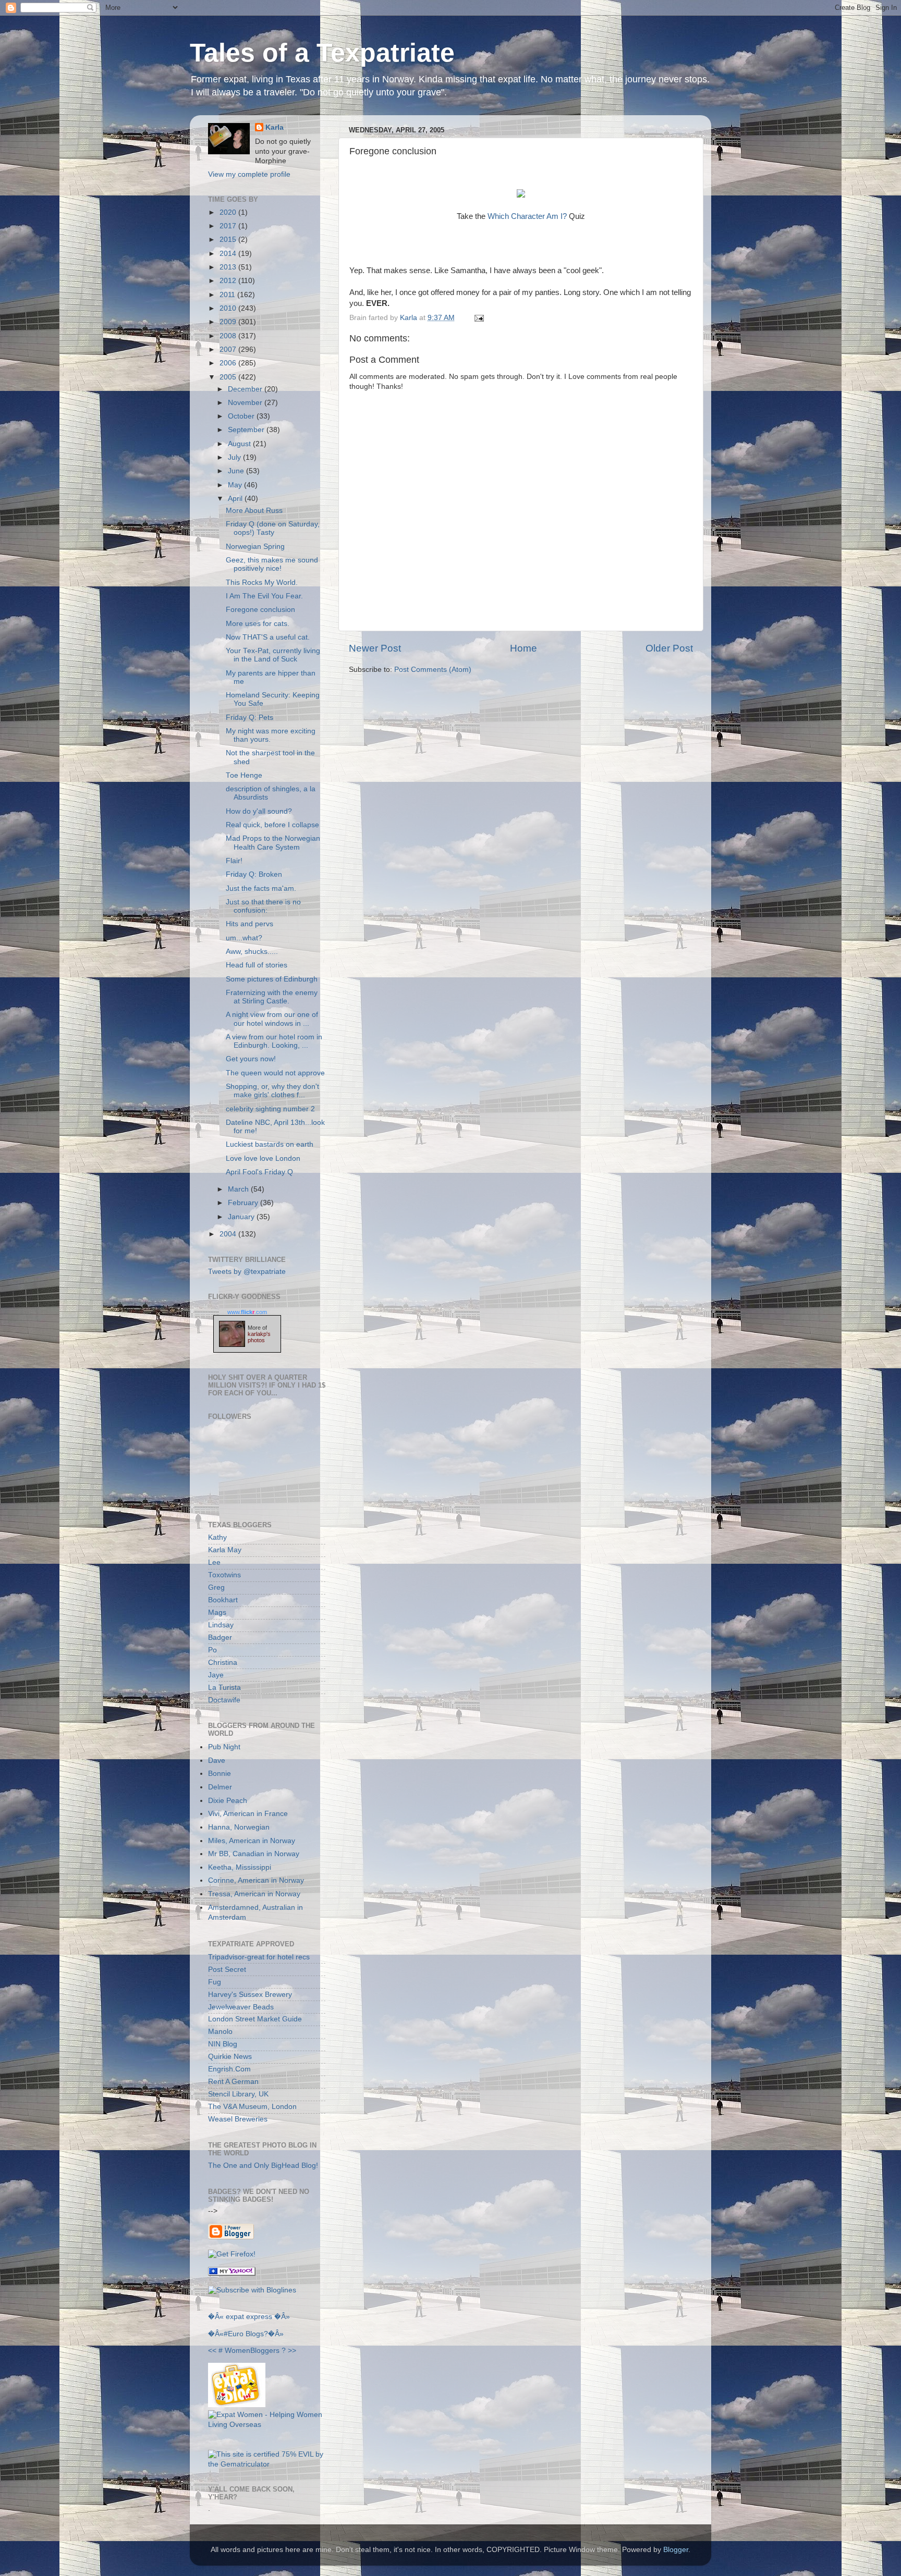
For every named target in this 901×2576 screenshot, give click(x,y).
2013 (229, 267)
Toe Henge (244, 775)
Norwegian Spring (255, 547)
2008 (229, 336)
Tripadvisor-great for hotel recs (259, 1957)
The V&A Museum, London (252, 2107)
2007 (229, 349)
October (242, 416)
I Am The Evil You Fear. (264, 596)
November (246, 403)
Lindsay (221, 1625)
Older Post (669, 648)
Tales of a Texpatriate (322, 53)
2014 (229, 254)
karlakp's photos (259, 1337)
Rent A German (233, 2082)
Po (212, 1650)
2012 (229, 281)
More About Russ (254, 511)
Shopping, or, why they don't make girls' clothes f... (272, 1091)
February (244, 1203)
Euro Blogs (246, 2334)
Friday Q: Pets (249, 717)
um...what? (244, 938)
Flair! (234, 861)
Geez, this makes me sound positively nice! (272, 564)
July (235, 457)
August (240, 444)
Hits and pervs (249, 924)
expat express (249, 2317)
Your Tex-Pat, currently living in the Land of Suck (273, 655)
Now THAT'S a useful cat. (268, 637)
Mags (217, 1612)
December (246, 389)
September (247, 430)
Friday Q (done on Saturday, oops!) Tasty (273, 528)
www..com (247, 1312)
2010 (229, 308)
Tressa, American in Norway (254, 1894)
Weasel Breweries (238, 2119)
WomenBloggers (252, 2351)
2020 (229, 212)
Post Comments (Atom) (433, 670)
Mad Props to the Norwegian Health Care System (273, 843)
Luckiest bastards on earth (270, 1144)
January (242, 1217)
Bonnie (220, 1774)
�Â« (216, 2317)
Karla (275, 127)
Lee (214, 1562)
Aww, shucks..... (252, 952)
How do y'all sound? (259, 811)
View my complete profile (249, 174)
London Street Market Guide (255, 2019)
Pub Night (224, 1747)
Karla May (225, 1550)
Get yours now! (251, 1059)
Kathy (217, 1537)
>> (292, 2351)
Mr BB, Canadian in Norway (254, 1854)
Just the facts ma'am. (261, 888)
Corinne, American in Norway (256, 1880)
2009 (229, 322)
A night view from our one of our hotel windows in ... (272, 1019)
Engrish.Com (229, 2069)
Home (523, 648)
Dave (217, 1761)
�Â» (282, 2317)
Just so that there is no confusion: (263, 906)
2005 (229, 377)
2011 (228, 295)
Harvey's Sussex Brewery (250, 1995)
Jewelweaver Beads (241, 2007)
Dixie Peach (228, 1801)
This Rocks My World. (262, 582)
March (239, 1189)
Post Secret (227, 1970)
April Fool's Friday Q (259, 1172)
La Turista (224, 1688)
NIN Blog (223, 2044)
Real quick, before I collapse (272, 825)
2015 (229, 240)
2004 (229, 1234)
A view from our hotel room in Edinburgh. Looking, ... (274, 1041)
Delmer (220, 1787)
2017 (229, 226)
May (236, 485)
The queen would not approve (275, 1073)
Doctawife (224, 1700)
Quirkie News (230, 2057)
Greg (216, 1587)
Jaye (216, 1675)
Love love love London (263, 1158)
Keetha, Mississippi (240, 1867)
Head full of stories (257, 965)
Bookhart (223, 1600)
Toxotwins (224, 1575)
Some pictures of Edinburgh (272, 979)
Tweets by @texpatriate (247, 1272)
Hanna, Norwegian (239, 1827)
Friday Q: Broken (254, 874)
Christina (223, 1663)
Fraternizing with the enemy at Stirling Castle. (272, 997)
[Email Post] (477, 318)
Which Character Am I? (527, 216)
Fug (215, 1982)
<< (212, 2351)
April (236, 499)
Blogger (676, 2550)
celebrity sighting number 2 (270, 1109)
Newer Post (375, 648)
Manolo (220, 2032)
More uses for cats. (258, 624)
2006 (229, 363)
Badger (220, 1637)
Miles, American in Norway (252, 1841)
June (237, 471)
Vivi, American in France (248, 1814)
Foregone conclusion (260, 610)
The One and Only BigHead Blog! (263, 2166)
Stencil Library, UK (238, 2094)
